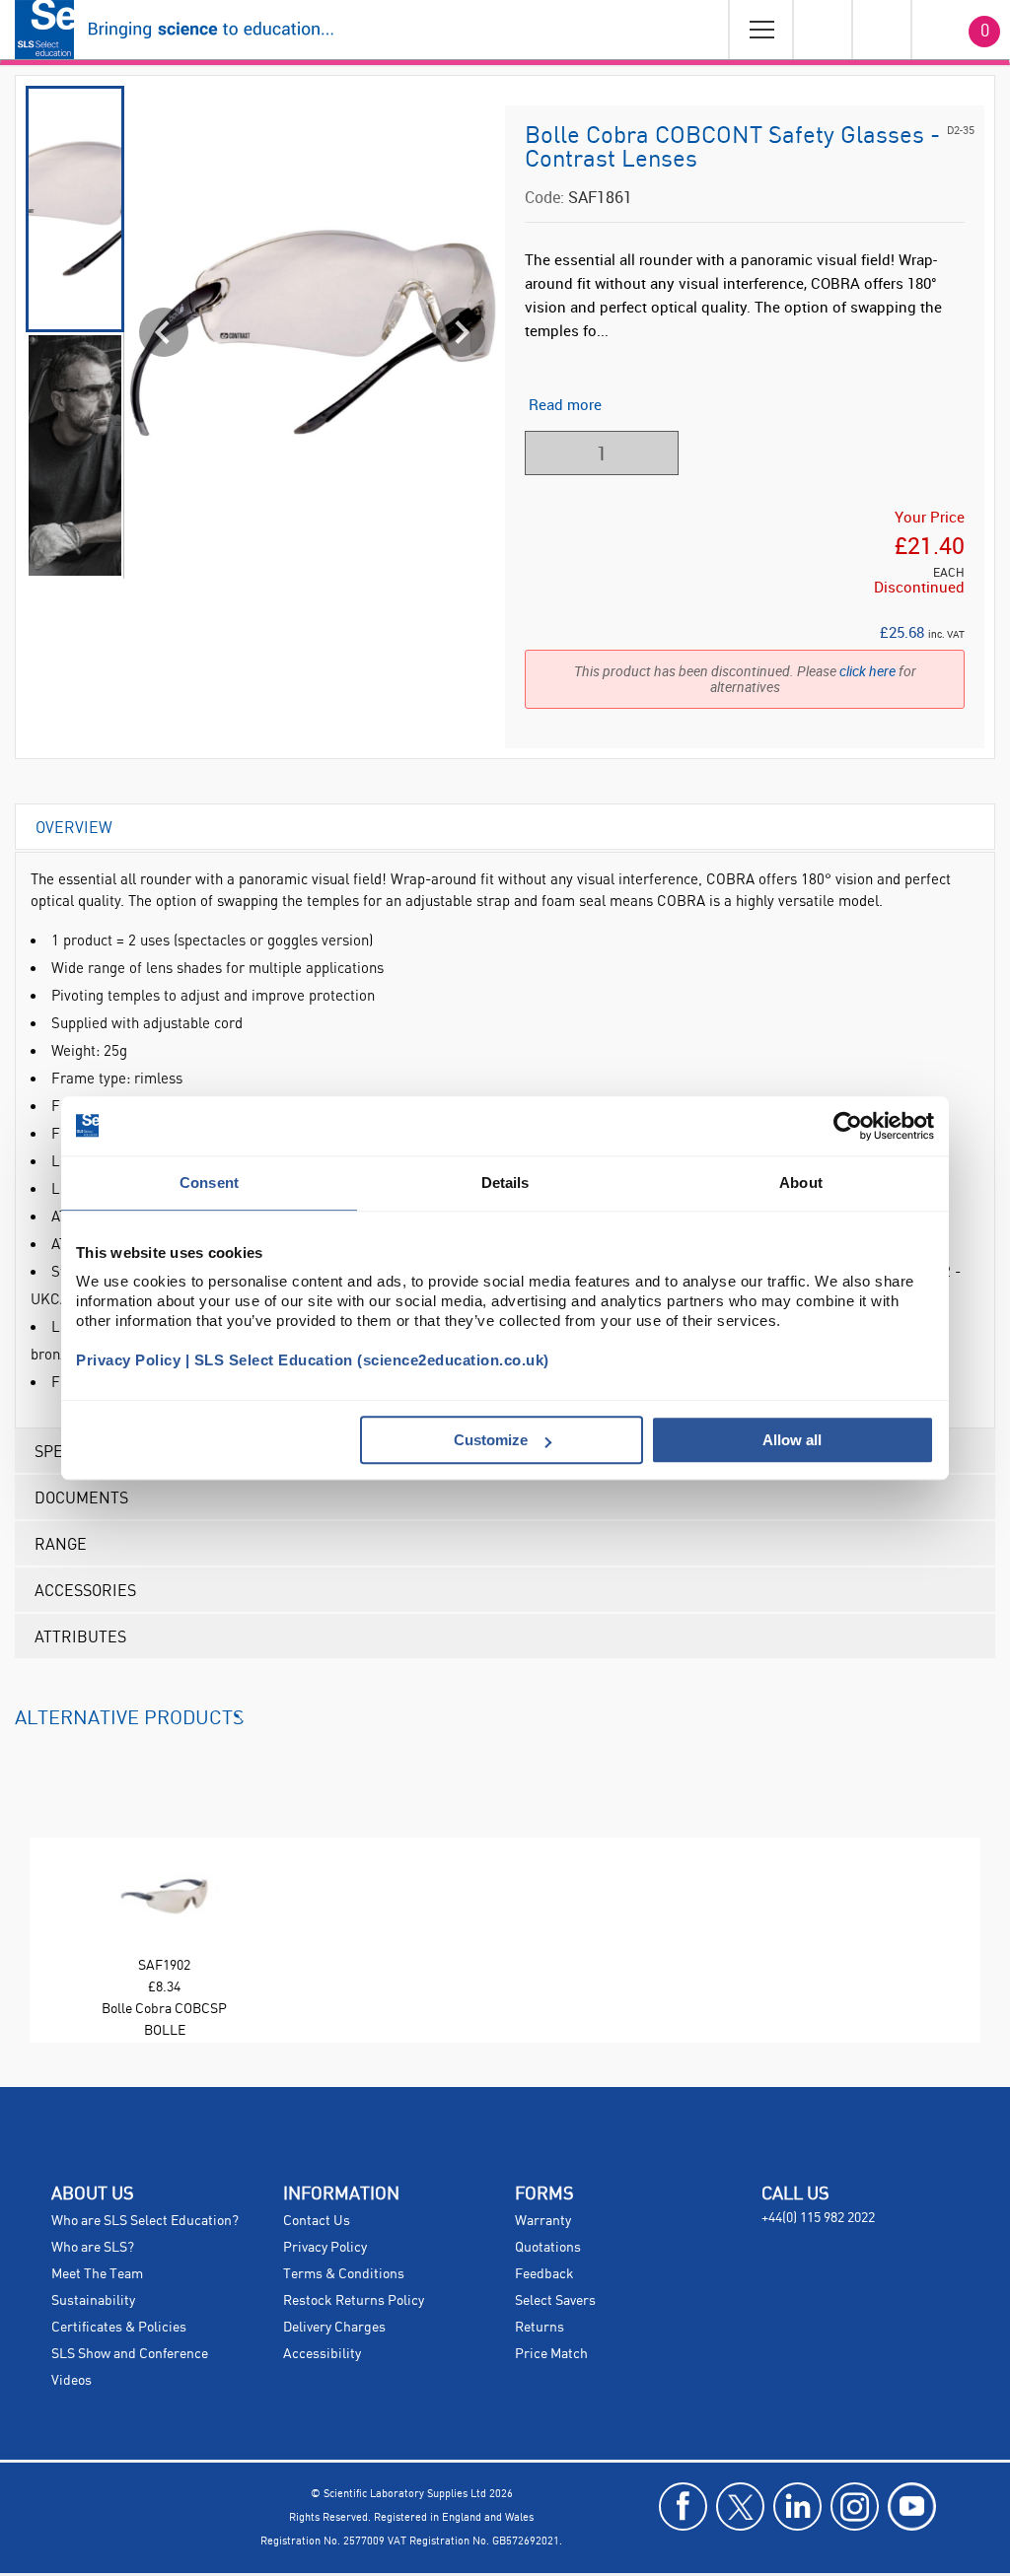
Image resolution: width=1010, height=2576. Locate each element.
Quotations (548, 2248)
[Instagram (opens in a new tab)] (855, 2506)
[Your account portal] (822, 30)
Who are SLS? (93, 2248)
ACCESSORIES (85, 1590)
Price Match (551, 2354)
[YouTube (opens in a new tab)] (912, 2506)
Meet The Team (97, 2274)
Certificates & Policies (119, 2328)
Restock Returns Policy (354, 2301)
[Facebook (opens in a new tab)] (683, 2506)
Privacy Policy (325, 2248)
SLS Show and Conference (130, 2354)
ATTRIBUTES (80, 1636)
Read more (565, 404)
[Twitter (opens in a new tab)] (740, 2506)
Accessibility (322, 2354)
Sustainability (93, 2301)
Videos (72, 2381)
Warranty (543, 2221)
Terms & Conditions (344, 2274)
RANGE (61, 1543)
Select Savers (555, 2301)
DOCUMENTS (81, 1497)
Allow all (792, 1440)
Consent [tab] (209, 1183)
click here (867, 671)
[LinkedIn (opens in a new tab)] (797, 2506)
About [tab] (801, 1183)
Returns (540, 2328)
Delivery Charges (334, 2328)
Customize (491, 1440)
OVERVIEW (74, 827)
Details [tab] (505, 1183)
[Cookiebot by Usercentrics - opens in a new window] (848, 1126)
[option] (164, 1940)
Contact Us (317, 2221)
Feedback (544, 2274)
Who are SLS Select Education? (145, 2221)
